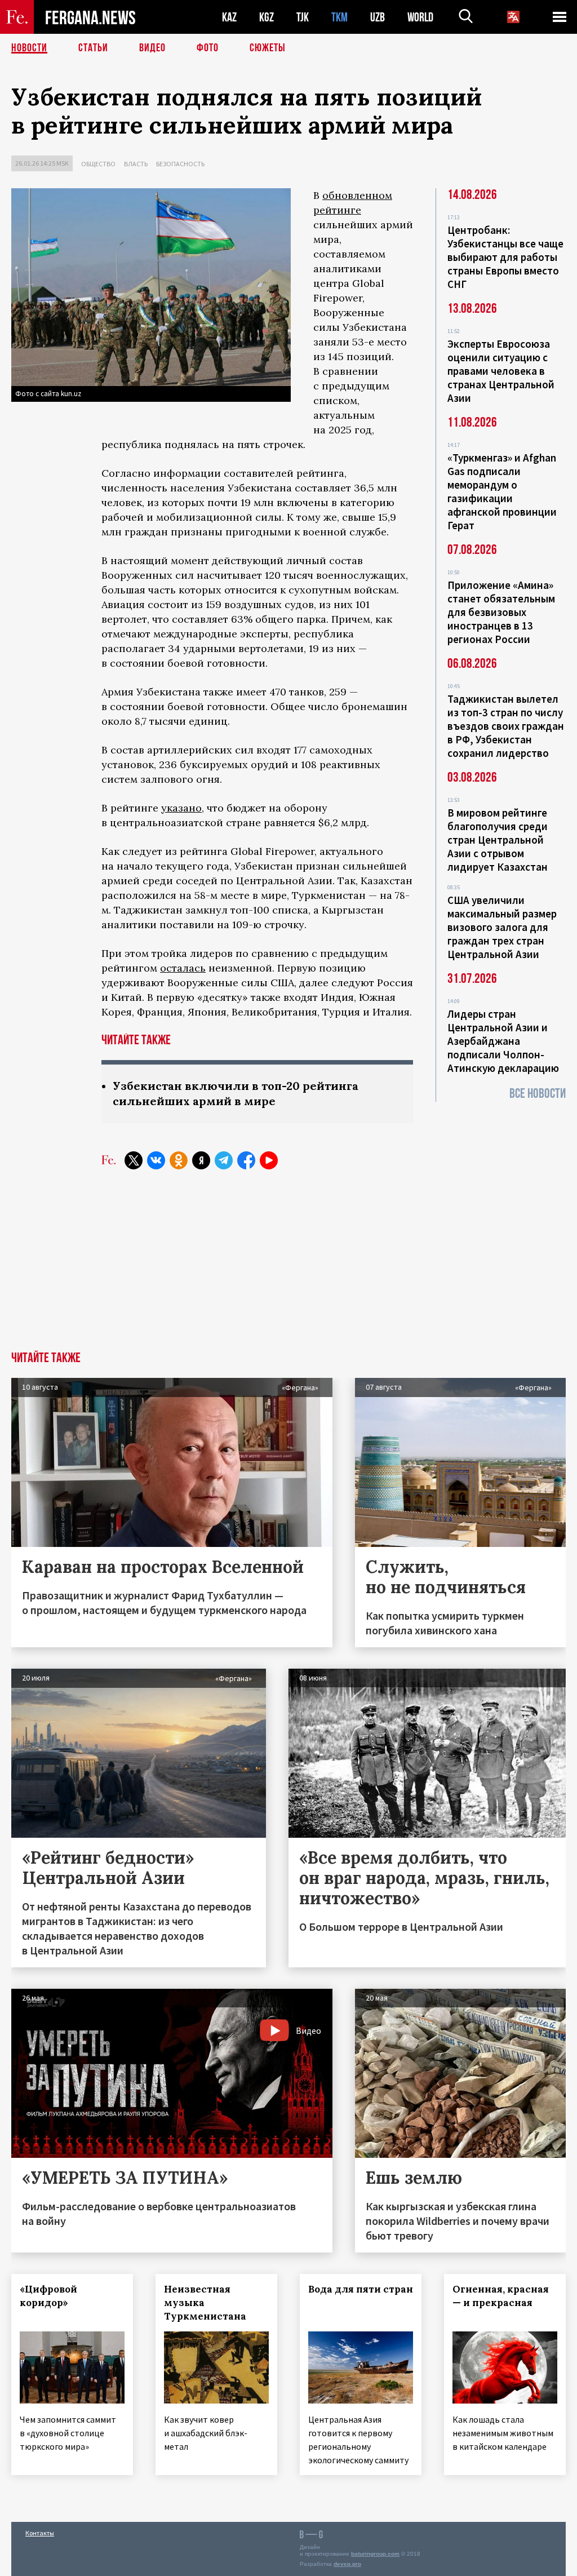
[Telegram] (224, 1160)
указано (181, 808)
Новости (29, 48)
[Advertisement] (288, 1267)
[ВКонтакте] (156, 1160)
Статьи (93, 48)
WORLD (420, 17)
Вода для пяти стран (361, 2289)
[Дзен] (201, 1160)
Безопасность (180, 164)
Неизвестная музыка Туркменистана (205, 2303)
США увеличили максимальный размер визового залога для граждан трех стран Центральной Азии (502, 927)
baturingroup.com (375, 2554)
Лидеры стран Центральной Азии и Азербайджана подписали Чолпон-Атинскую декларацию (503, 1041)
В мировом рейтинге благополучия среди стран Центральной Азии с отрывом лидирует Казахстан (498, 840)
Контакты (40, 2533)
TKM (339, 17)
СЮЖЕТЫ (268, 48)
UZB (378, 17)
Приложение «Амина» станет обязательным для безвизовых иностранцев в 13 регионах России (501, 612)
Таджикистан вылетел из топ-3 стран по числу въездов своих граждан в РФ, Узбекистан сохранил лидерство (506, 726)
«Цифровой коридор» (48, 2296)
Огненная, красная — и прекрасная (501, 2296)
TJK (303, 17)
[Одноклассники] (179, 1160)
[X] (134, 1160)
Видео (152, 48)
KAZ (229, 17)
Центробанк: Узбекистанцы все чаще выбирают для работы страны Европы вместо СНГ (505, 257)
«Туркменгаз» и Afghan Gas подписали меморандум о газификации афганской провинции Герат (502, 491)
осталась (183, 968)
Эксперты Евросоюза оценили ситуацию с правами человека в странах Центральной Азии (501, 371)
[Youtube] (269, 1160)
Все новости (538, 1094)
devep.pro (347, 2564)
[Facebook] (246, 1160)
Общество (98, 164)
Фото (208, 48)
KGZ (267, 17)
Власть (136, 164)
